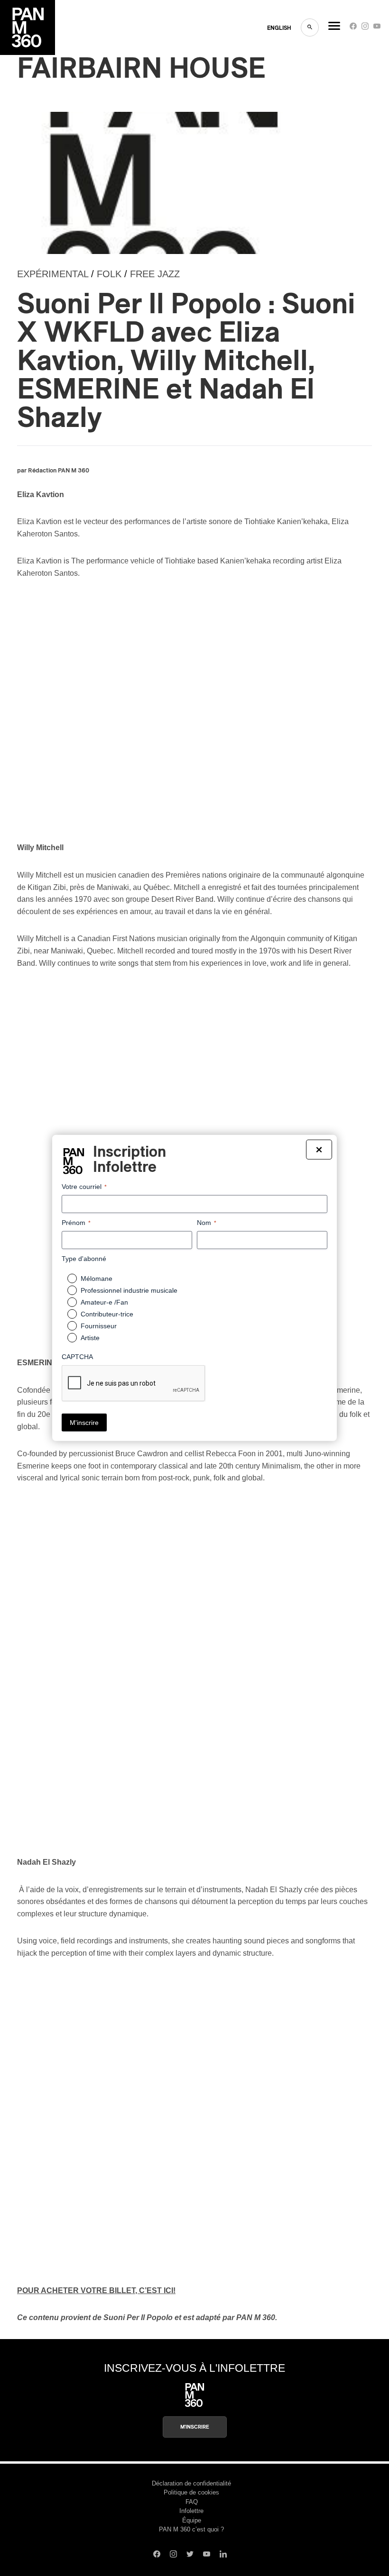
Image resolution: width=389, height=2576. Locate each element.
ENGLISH (279, 28)
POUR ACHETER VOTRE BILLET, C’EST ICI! (96, 2290)
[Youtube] (377, 28)
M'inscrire (195, 2427)
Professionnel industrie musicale (129, 1290)
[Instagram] (365, 28)
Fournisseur (99, 1326)
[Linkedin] (223, 2555)
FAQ (192, 2502)
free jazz (155, 274)
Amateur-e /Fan (104, 1302)
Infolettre (191, 2511)
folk (109, 274)
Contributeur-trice (107, 1314)
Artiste (90, 1338)
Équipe (192, 2520)
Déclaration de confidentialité (191, 2483)
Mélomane (97, 1279)
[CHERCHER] (310, 27)
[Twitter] (190, 2555)
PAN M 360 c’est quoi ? (191, 2529)
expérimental (53, 274)
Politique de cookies (191, 2492)
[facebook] (353, 28)
